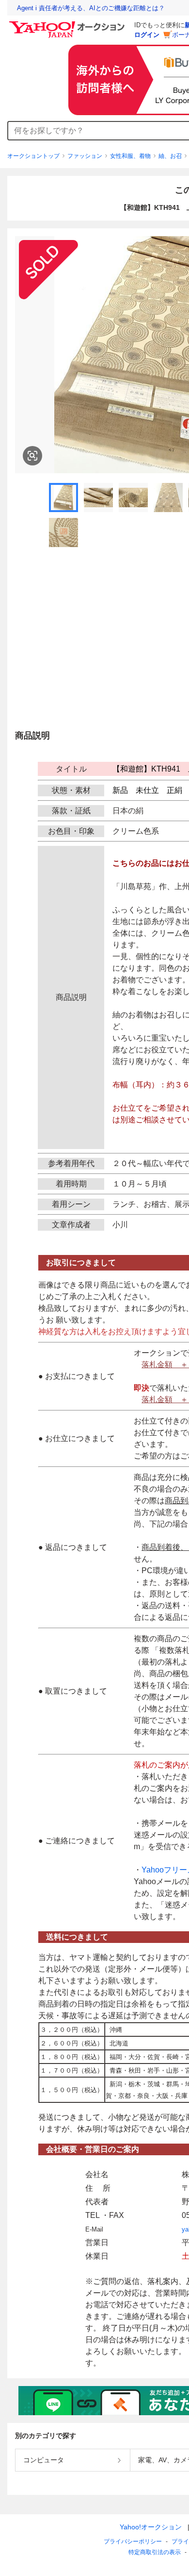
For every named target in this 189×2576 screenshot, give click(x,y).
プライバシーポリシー (133, 2542)
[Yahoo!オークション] (68, 24)
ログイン (147, 35)
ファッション (85, 156)
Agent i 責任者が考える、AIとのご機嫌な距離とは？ (91, 8)
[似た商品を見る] (32, 456)
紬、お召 (170, 156)
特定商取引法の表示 (155, 2552)
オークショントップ (33, 156)
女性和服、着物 (130, 156)
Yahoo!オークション (151, 2527)
